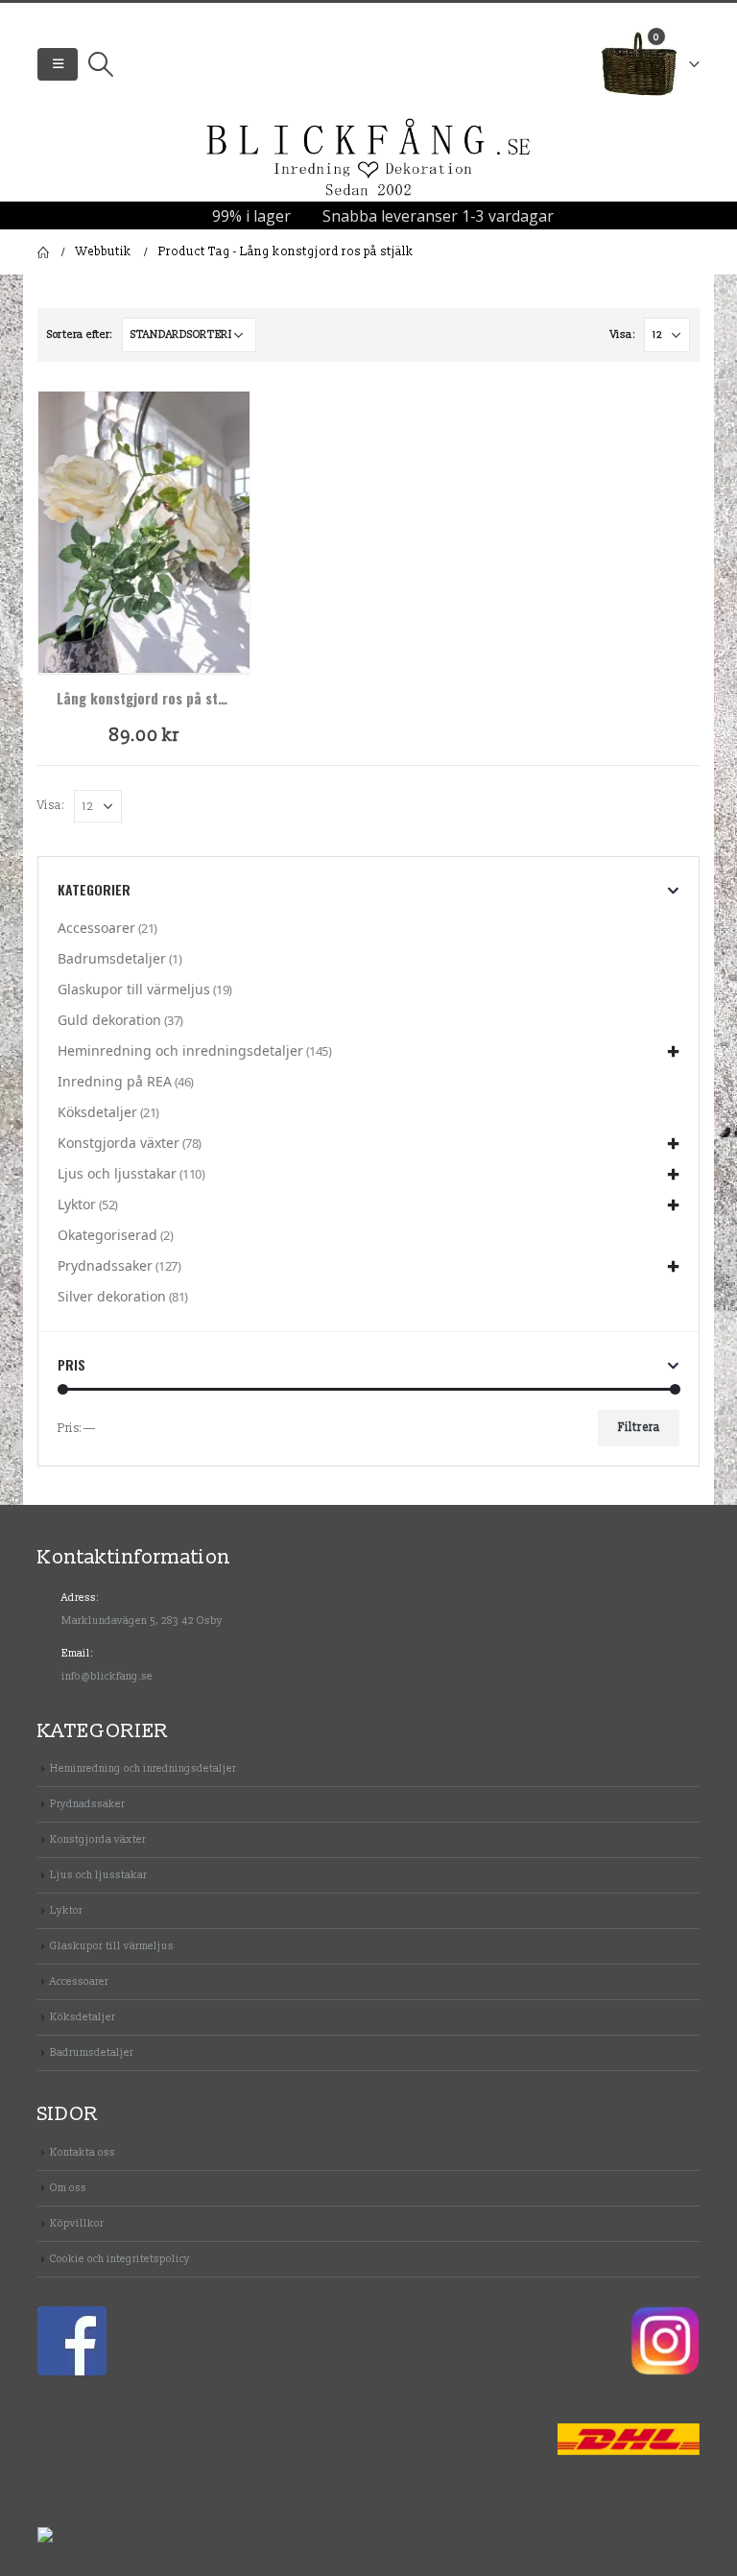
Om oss (68, 2188)
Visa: (623, 334)
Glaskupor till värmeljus (134, 989)
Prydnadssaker (105, 1265)
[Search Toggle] (100, 64)
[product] (144, 532)
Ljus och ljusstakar (117, 1173)
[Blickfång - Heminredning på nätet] (368, 158)
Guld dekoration (109, 1020)
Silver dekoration (112, 1296)
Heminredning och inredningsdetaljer (180, 1050)
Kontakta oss (83, 2152)
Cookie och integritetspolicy (120, 2259)
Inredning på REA (115, 1081)
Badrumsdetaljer (112, 958)
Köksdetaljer (97, 1112)
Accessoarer (96, 928)
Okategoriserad (107, 1235)
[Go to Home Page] (43, 252)
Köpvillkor (77, 2223)
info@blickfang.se (107, 1676)
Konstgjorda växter (119, 1143)
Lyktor (77, 1204)
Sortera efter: (80, 334)
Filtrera (639, 1428)
